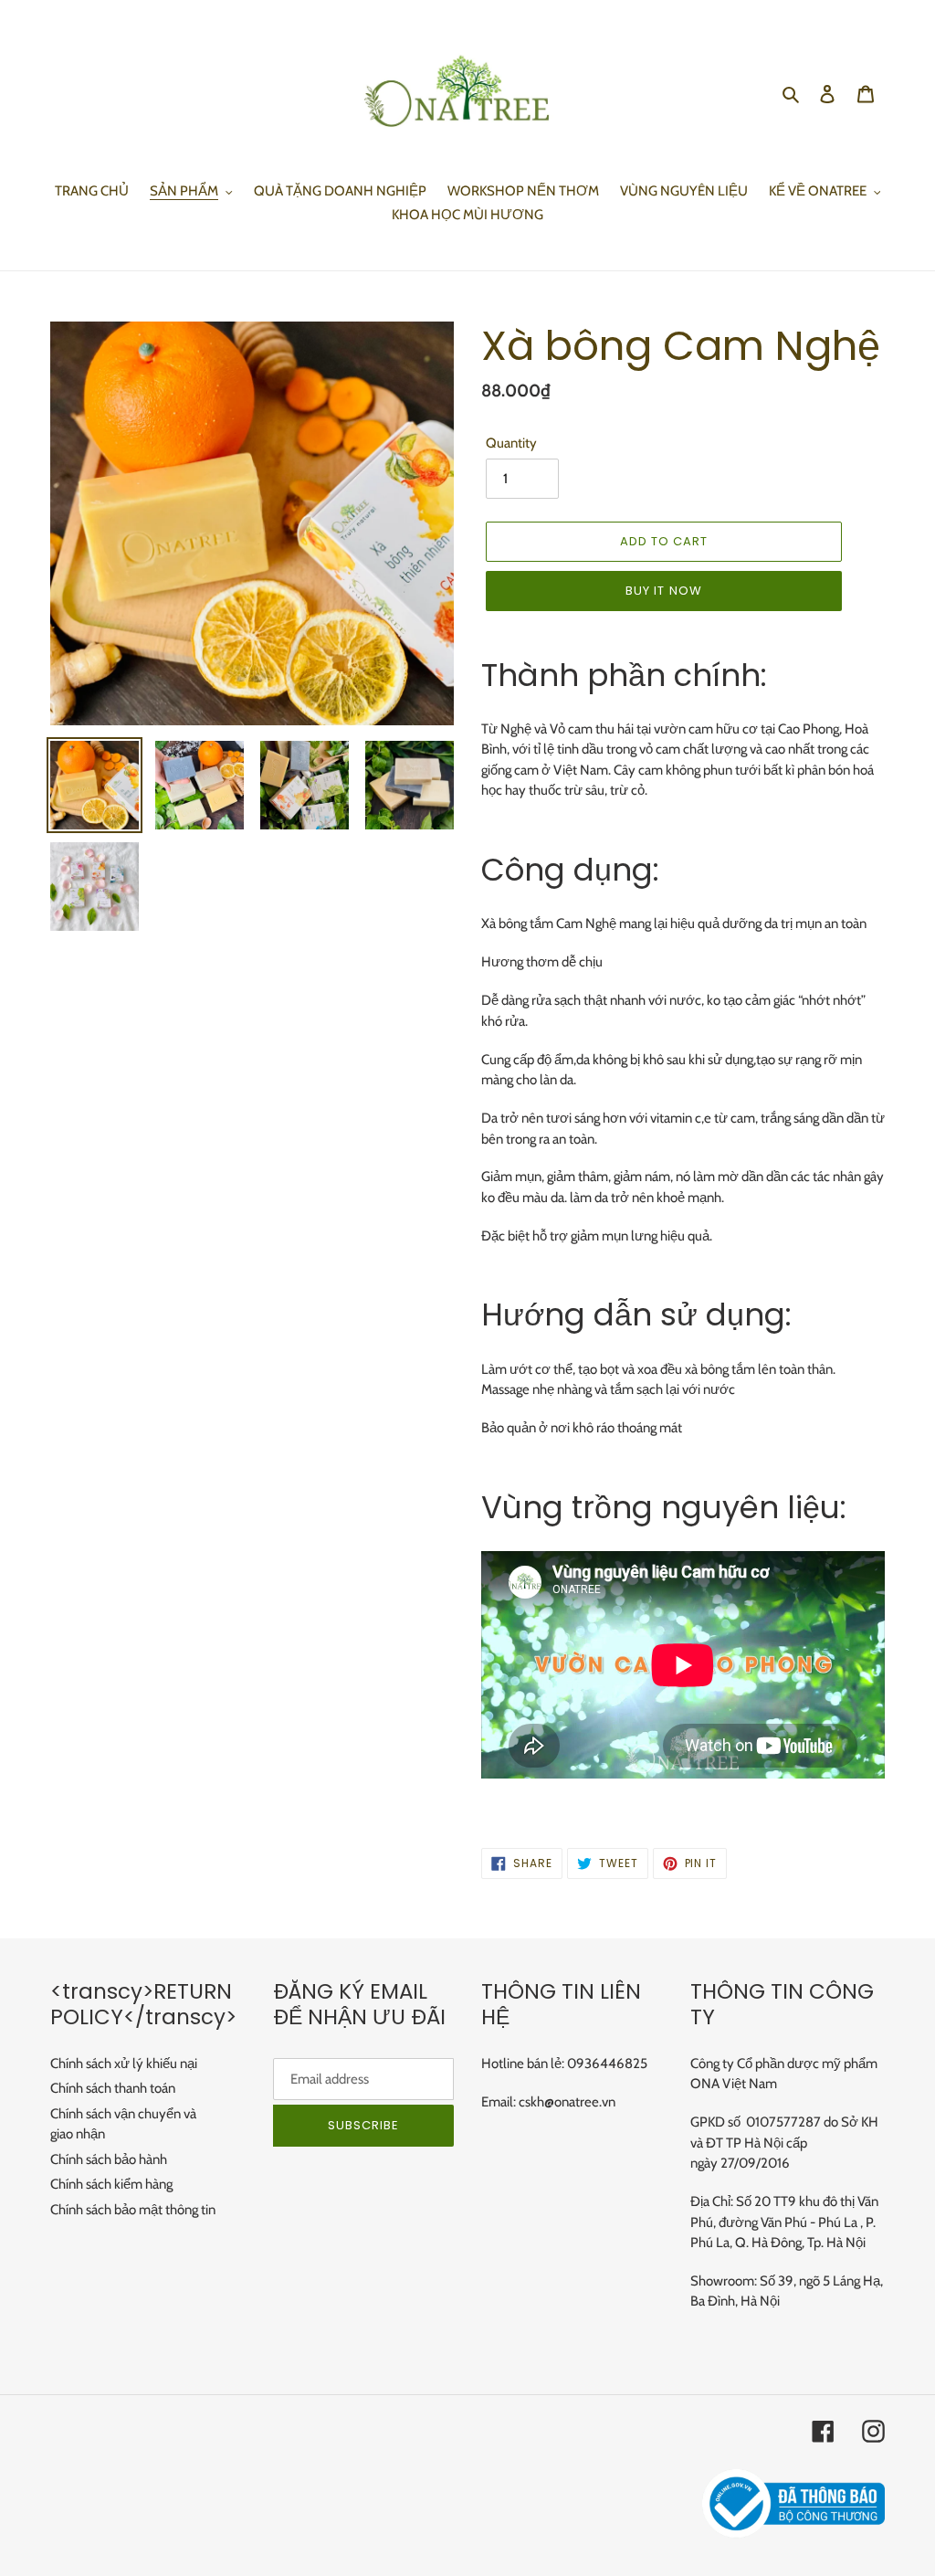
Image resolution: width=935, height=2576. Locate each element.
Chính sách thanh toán (113, 2088)
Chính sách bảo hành (109, 2159)
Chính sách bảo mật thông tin (133, 2210)
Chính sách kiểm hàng (111, 2184)
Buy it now (663, 591)
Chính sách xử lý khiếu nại (124, 2064)
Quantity (511, 443)
